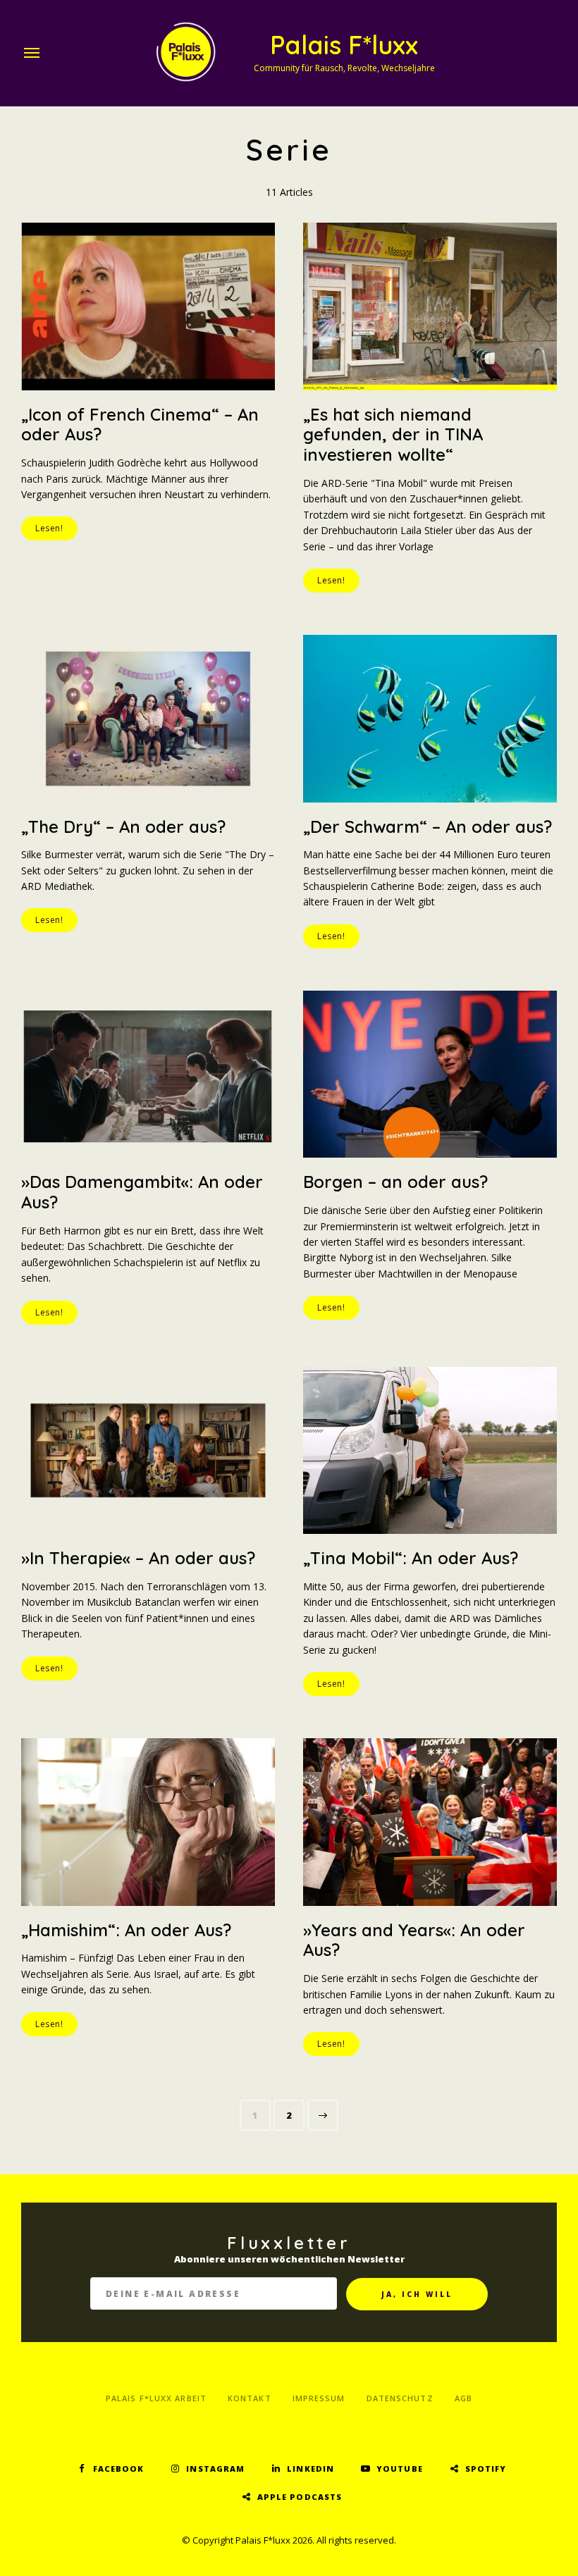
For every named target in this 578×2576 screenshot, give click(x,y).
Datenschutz (400, 2398)
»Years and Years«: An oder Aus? (414, 1940)
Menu (32, 53)
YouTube (400, 2469)
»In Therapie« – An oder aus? (138, 1558)
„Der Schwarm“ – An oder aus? (428, 826)
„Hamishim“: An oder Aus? (126, 1930)
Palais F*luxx (344, 45)
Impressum (319, 2398)
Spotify (486, 2469)
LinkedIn (310, 2469)
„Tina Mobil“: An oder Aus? (411, 1558)
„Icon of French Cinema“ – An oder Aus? (140, 425)
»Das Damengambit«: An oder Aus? (142, 1192)
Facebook (119, 2469)
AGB (463, 2398)
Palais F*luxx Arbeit (156, 2398)
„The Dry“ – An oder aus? (123, 826)
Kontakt (250, 2398)
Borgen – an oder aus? (395, 1182)
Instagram (215, 2469)
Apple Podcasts (300, 2497)
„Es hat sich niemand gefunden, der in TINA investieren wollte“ (393, 435)
